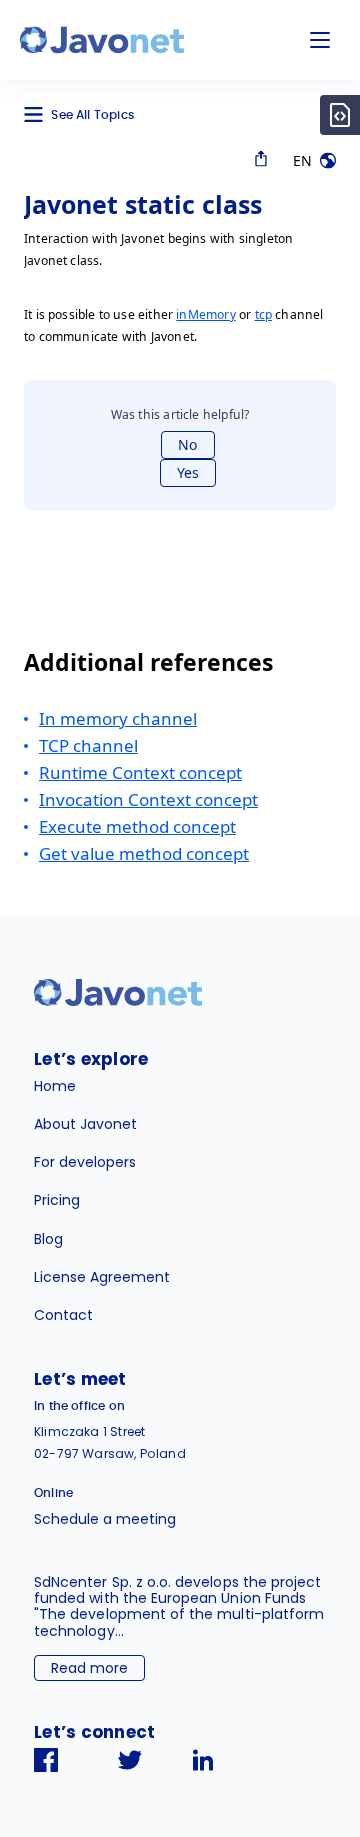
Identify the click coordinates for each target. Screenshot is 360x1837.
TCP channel (88, 745)
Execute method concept (137, 826)
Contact (63, 1315)
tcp (264, 314)
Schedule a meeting (105, 1519)
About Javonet (85, 1124)
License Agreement (102, 1277)
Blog (48, 1239)
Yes (188, 472)
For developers (85, 1162)
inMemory (205, 314)
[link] (102, 40)
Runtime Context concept (140, 772)
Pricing (57, 1200)
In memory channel (118, 718)
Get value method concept (144, 853)
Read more (89, 1668)
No (187, 444)
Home (55, 1086)
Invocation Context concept (148, 799)
